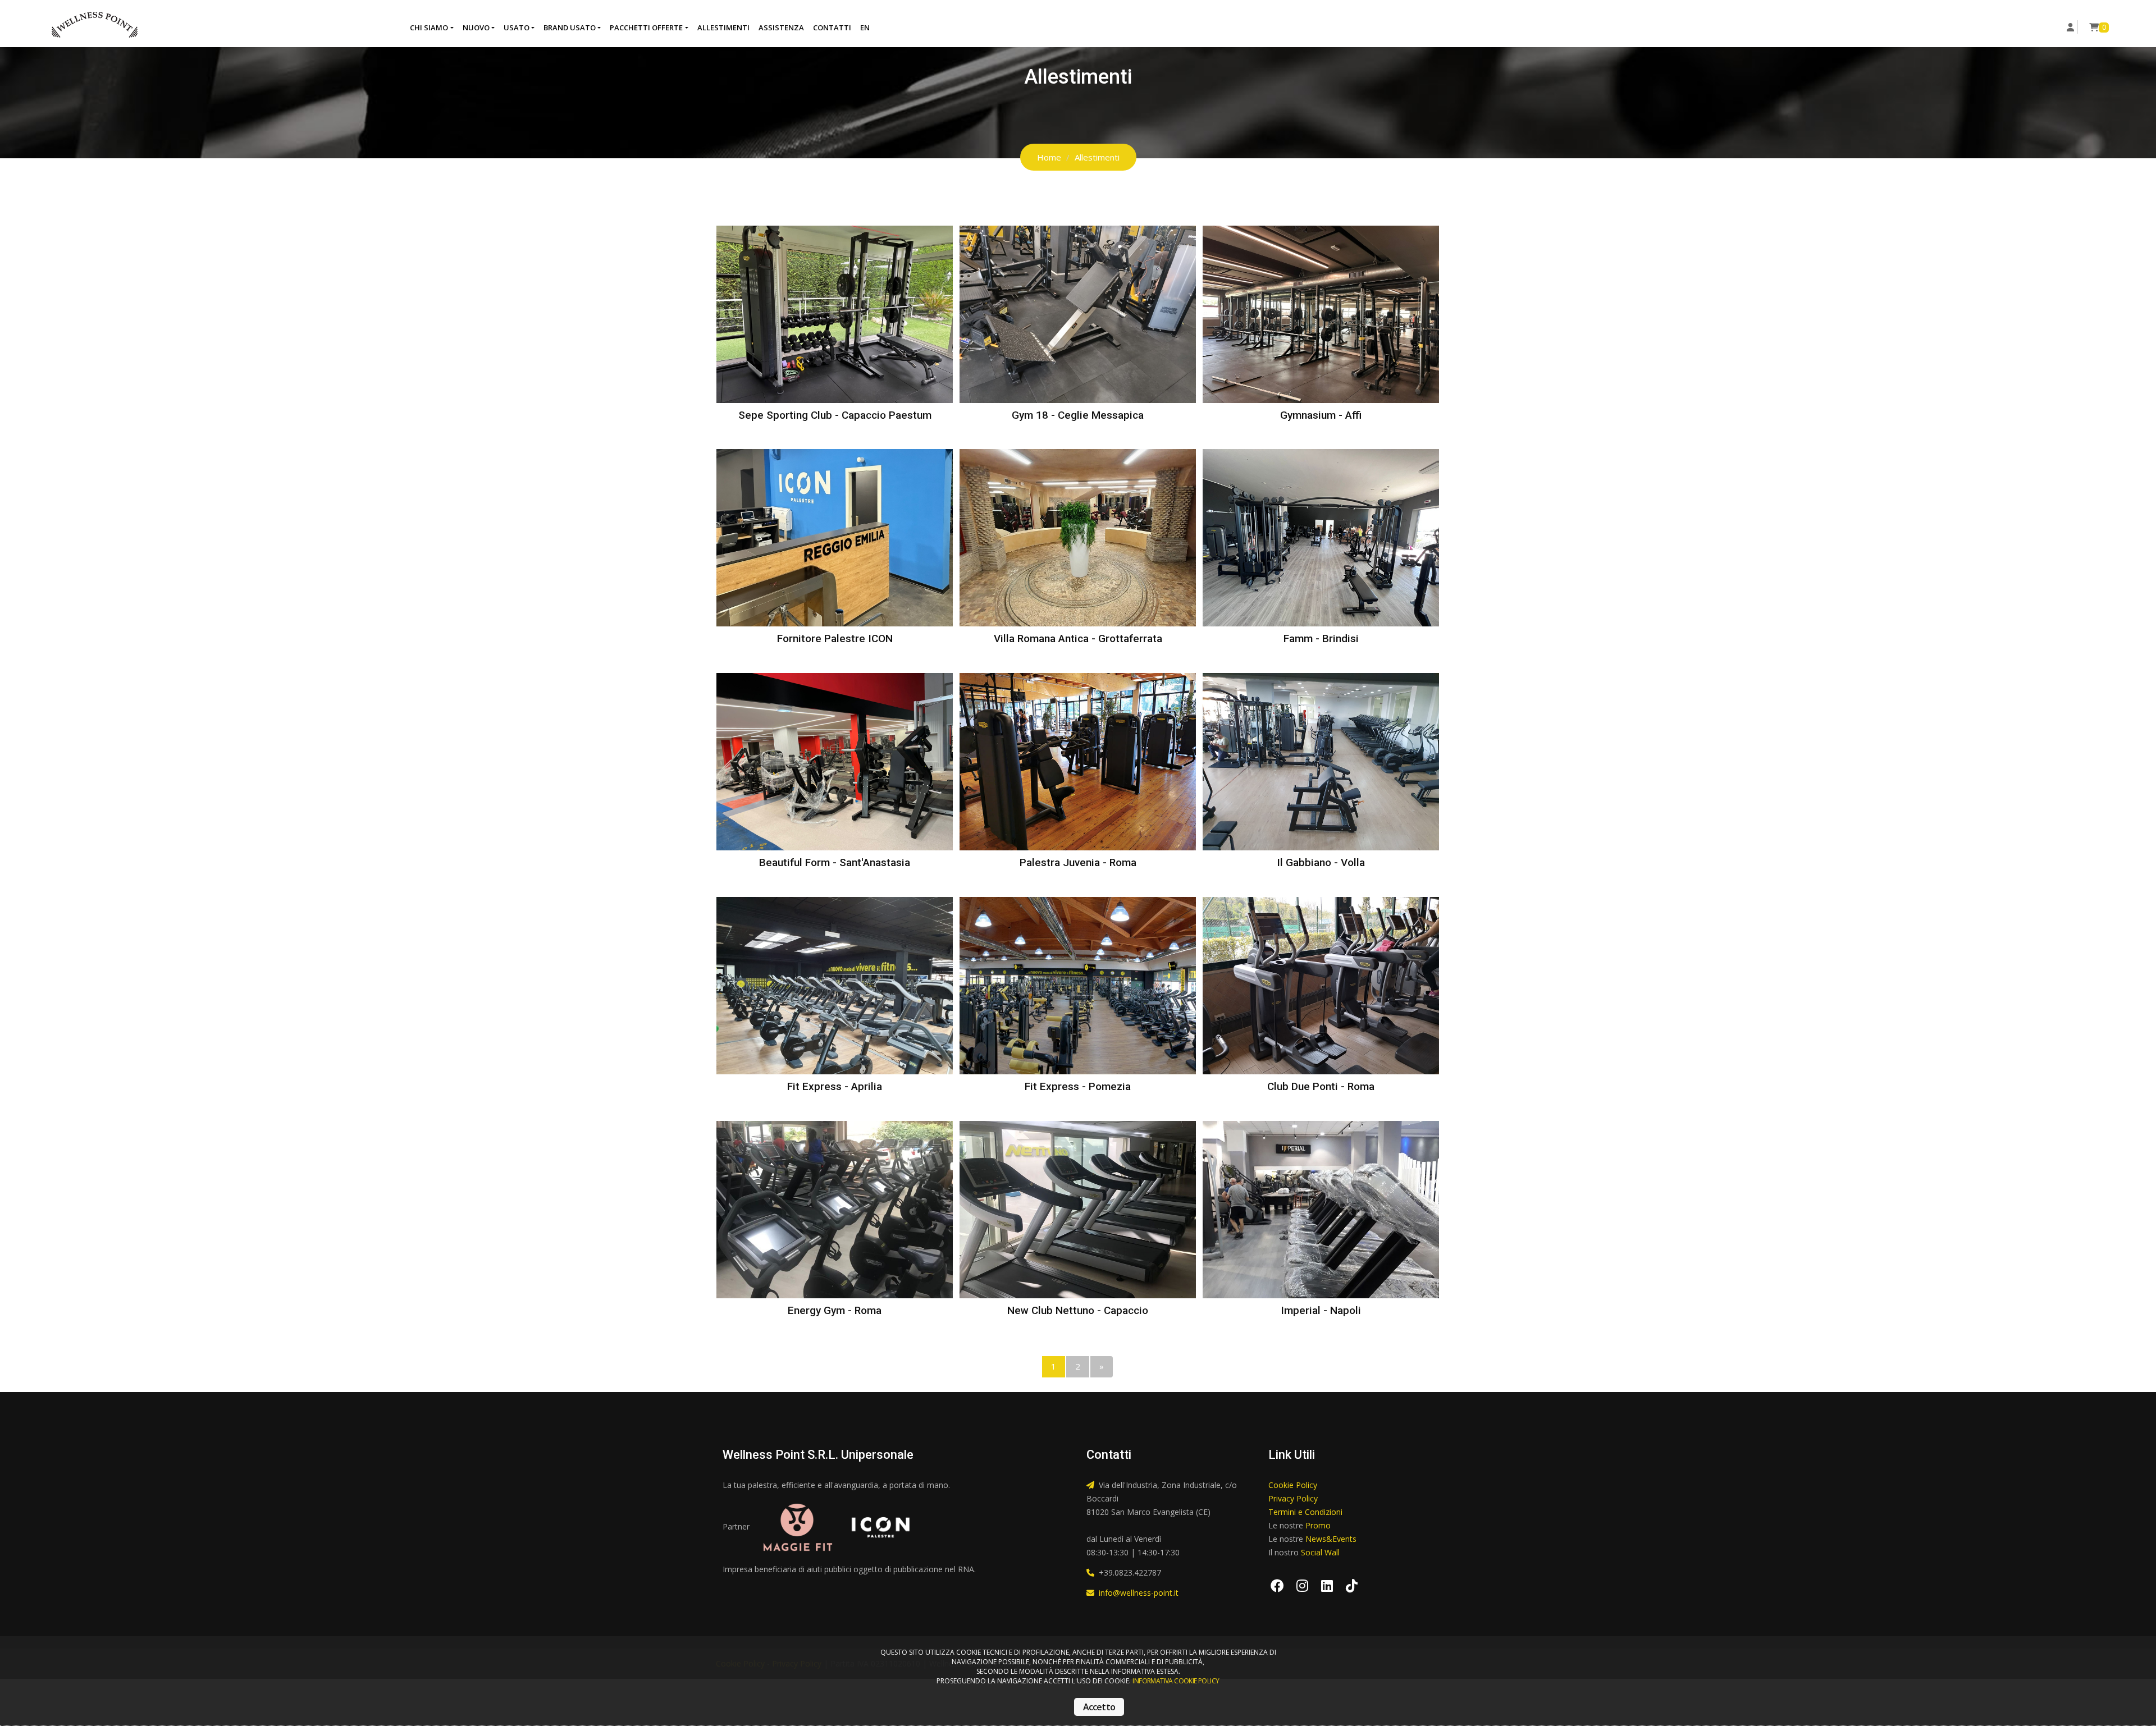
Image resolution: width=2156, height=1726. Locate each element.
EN (865, 28)
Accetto (1099, 1707)
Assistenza (781, 28)
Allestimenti (723, 28)
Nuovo (476, 28)
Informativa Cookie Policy (1176, 1681)
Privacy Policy (1293, 1498)
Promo (1318, 1525)
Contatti (832, 28)
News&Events (1331, 1539)
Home (1049, 157)
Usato (517, 28)
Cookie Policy (1293, 1485)
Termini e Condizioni (1305, 1512)
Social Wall (1320, 1552)
